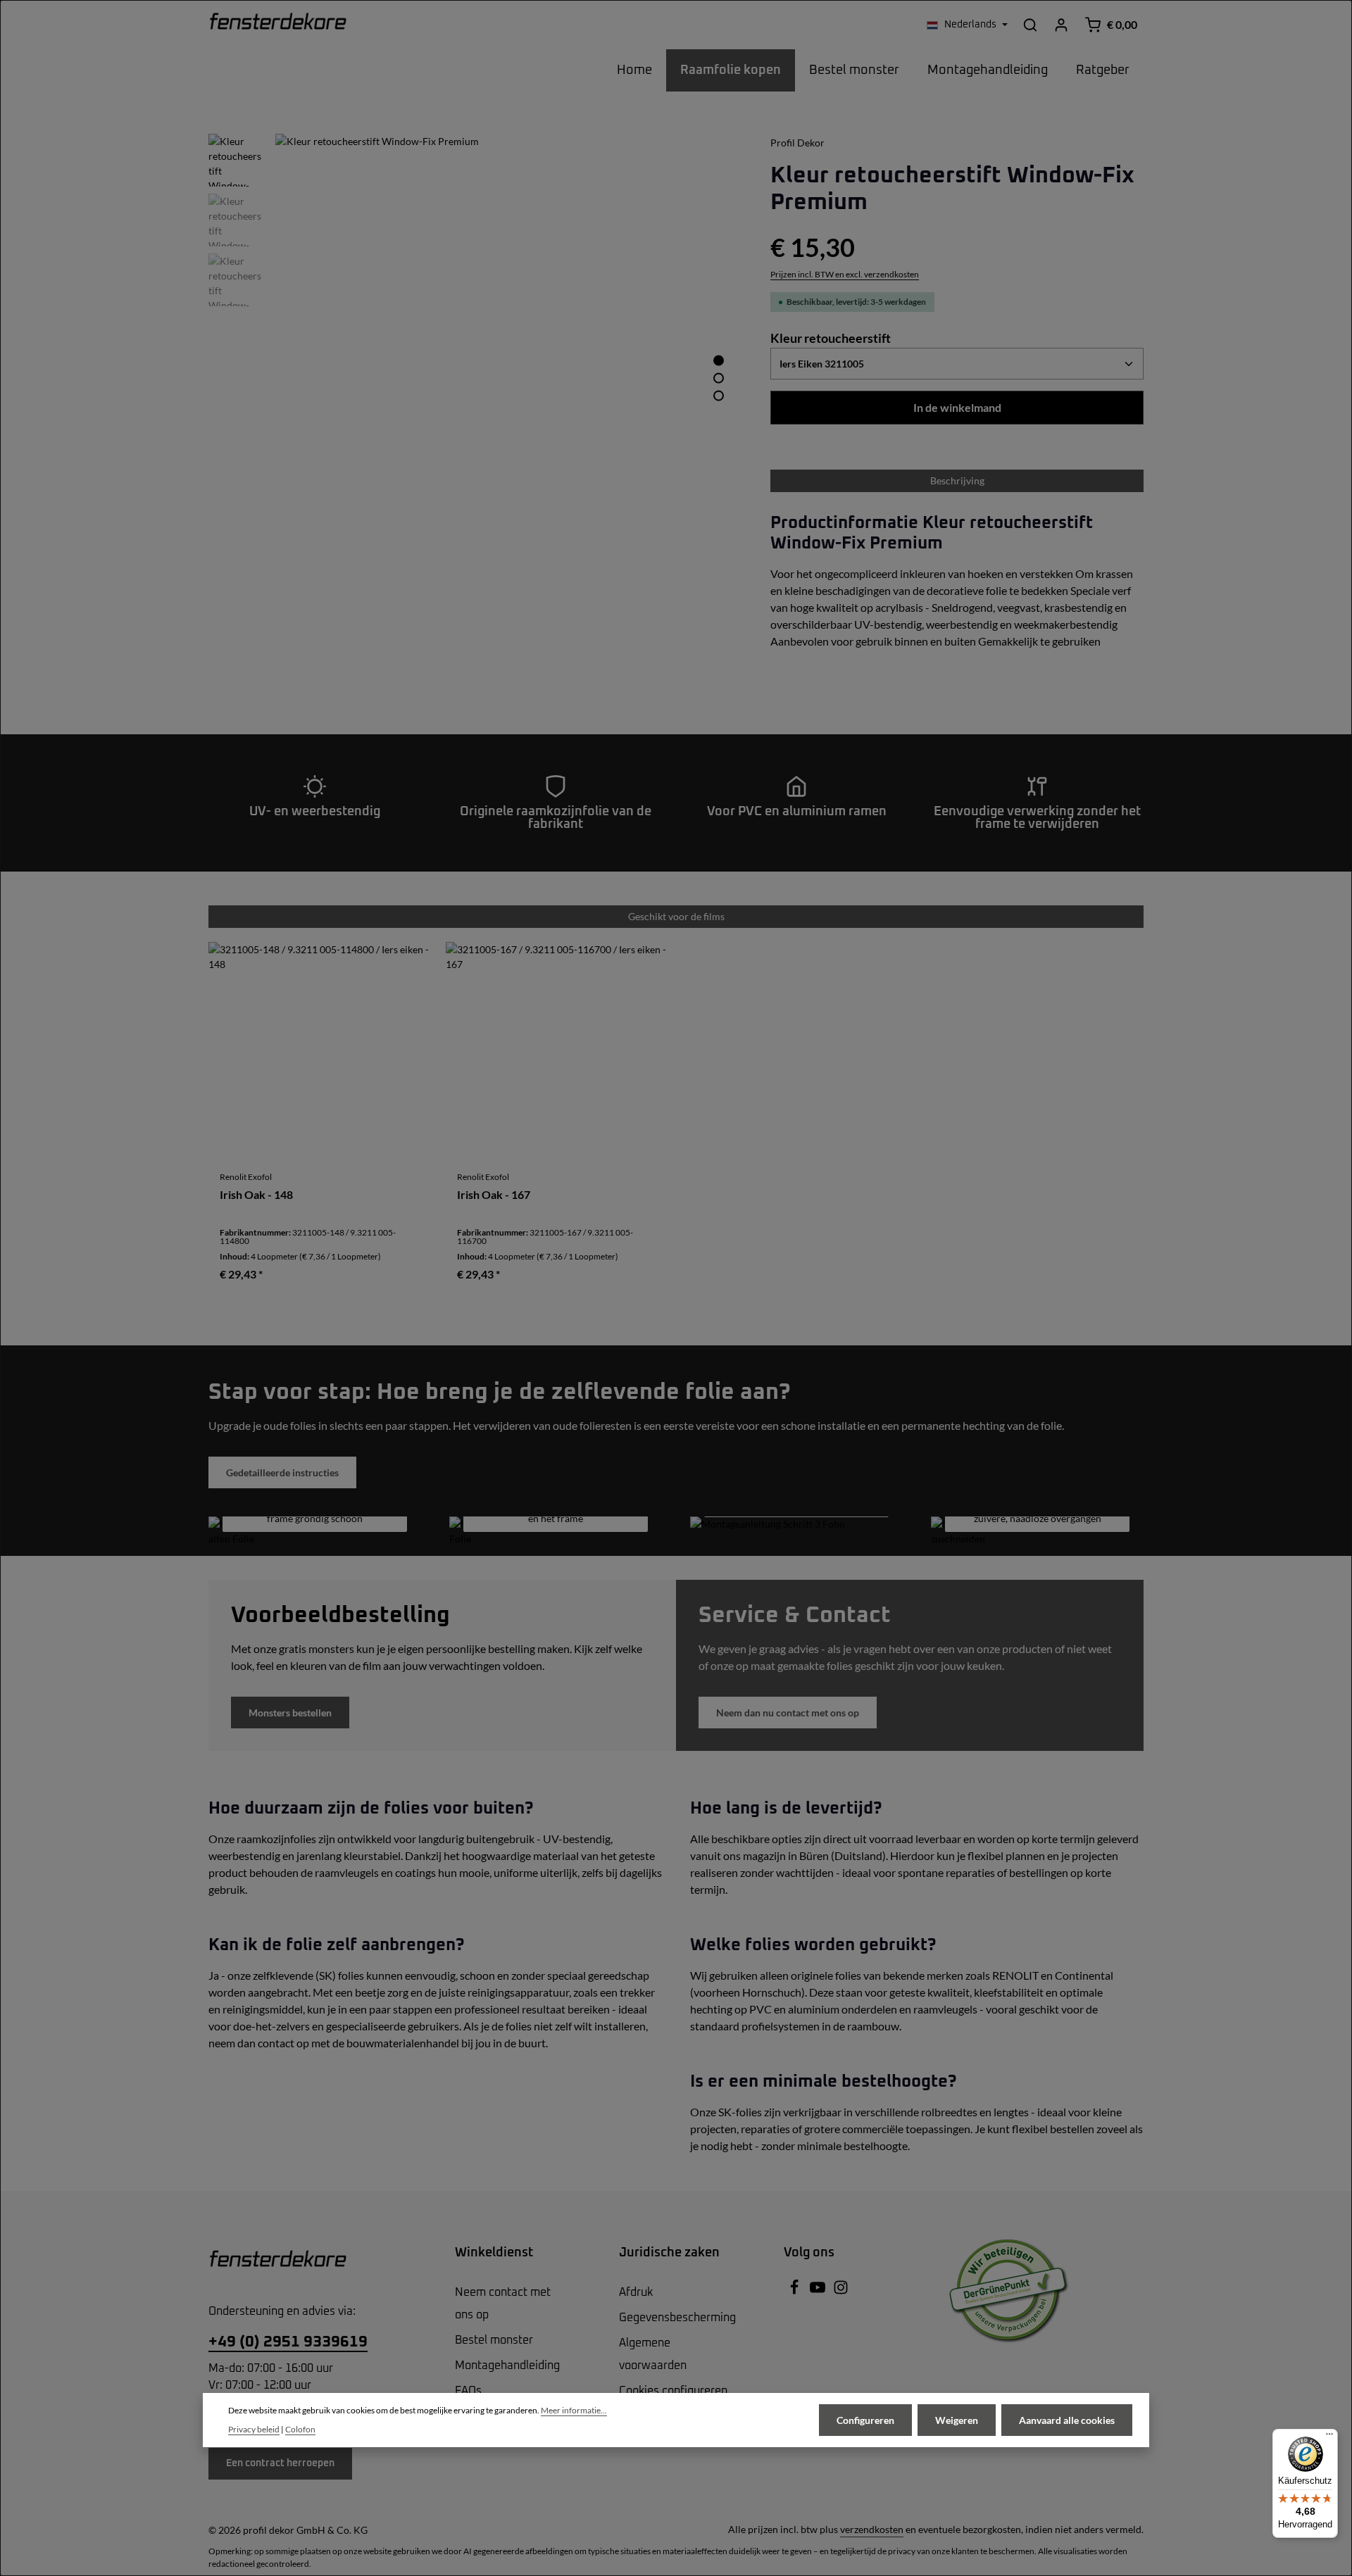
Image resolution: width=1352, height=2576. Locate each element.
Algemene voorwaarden (653, 2354)
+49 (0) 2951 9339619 (288, 2342)
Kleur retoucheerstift (831, 338)
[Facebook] (795, 2292)
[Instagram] (841, 2292)
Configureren (865, 2420)
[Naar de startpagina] (278, 25)
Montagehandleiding (507, 2365)
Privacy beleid (254, 2429)
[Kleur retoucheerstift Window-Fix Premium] (508, 366)
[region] (475, 366)
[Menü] (1329, 2437)
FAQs (468, 2391)
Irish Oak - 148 (256, 1195)
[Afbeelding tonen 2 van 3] (719, 378)
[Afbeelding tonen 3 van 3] (719, 395)
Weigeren (957, 2420)
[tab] (957, 481)
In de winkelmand (957, 407)
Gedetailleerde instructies (282, 1472)
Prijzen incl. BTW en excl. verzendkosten (845, 274)
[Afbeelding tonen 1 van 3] (719, 360)
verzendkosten (872, 2529)
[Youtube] (819, 2292)
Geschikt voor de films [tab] (676, 916)
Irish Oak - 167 (494, 1195)
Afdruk (636, 2292)
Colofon (300, 2429)
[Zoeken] (1030, 25)
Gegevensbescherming (677, 2318)
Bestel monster (494, 2340)
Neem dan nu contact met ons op (788, 1713)
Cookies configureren (673, 2391)
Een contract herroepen (280, 2463)
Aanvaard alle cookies (1067, 2420)
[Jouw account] (1061, 25)
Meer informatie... (574, 2410)
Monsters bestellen (290, 1713)
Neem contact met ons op (503, 2304)
